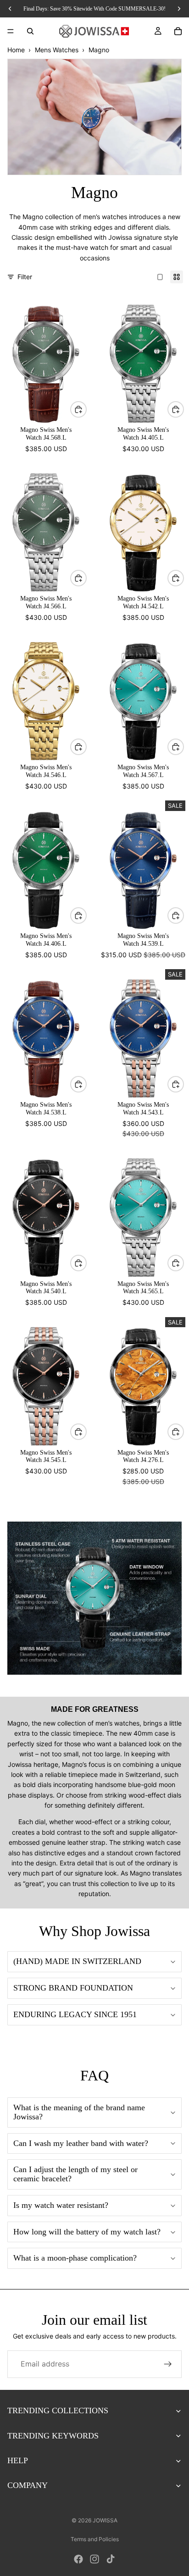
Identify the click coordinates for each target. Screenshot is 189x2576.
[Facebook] (78, 2559)
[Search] (30, 31)
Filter (25, 277)
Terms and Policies (95, 2539)
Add (86, 409)
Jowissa (105, 2520)
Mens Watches (57, 50)
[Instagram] (94, 2559)
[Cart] (178, 31)
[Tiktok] (111, 2559)
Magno (99, 50)
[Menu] (11, 31)
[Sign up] (168, 2364)
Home (16, 50)
